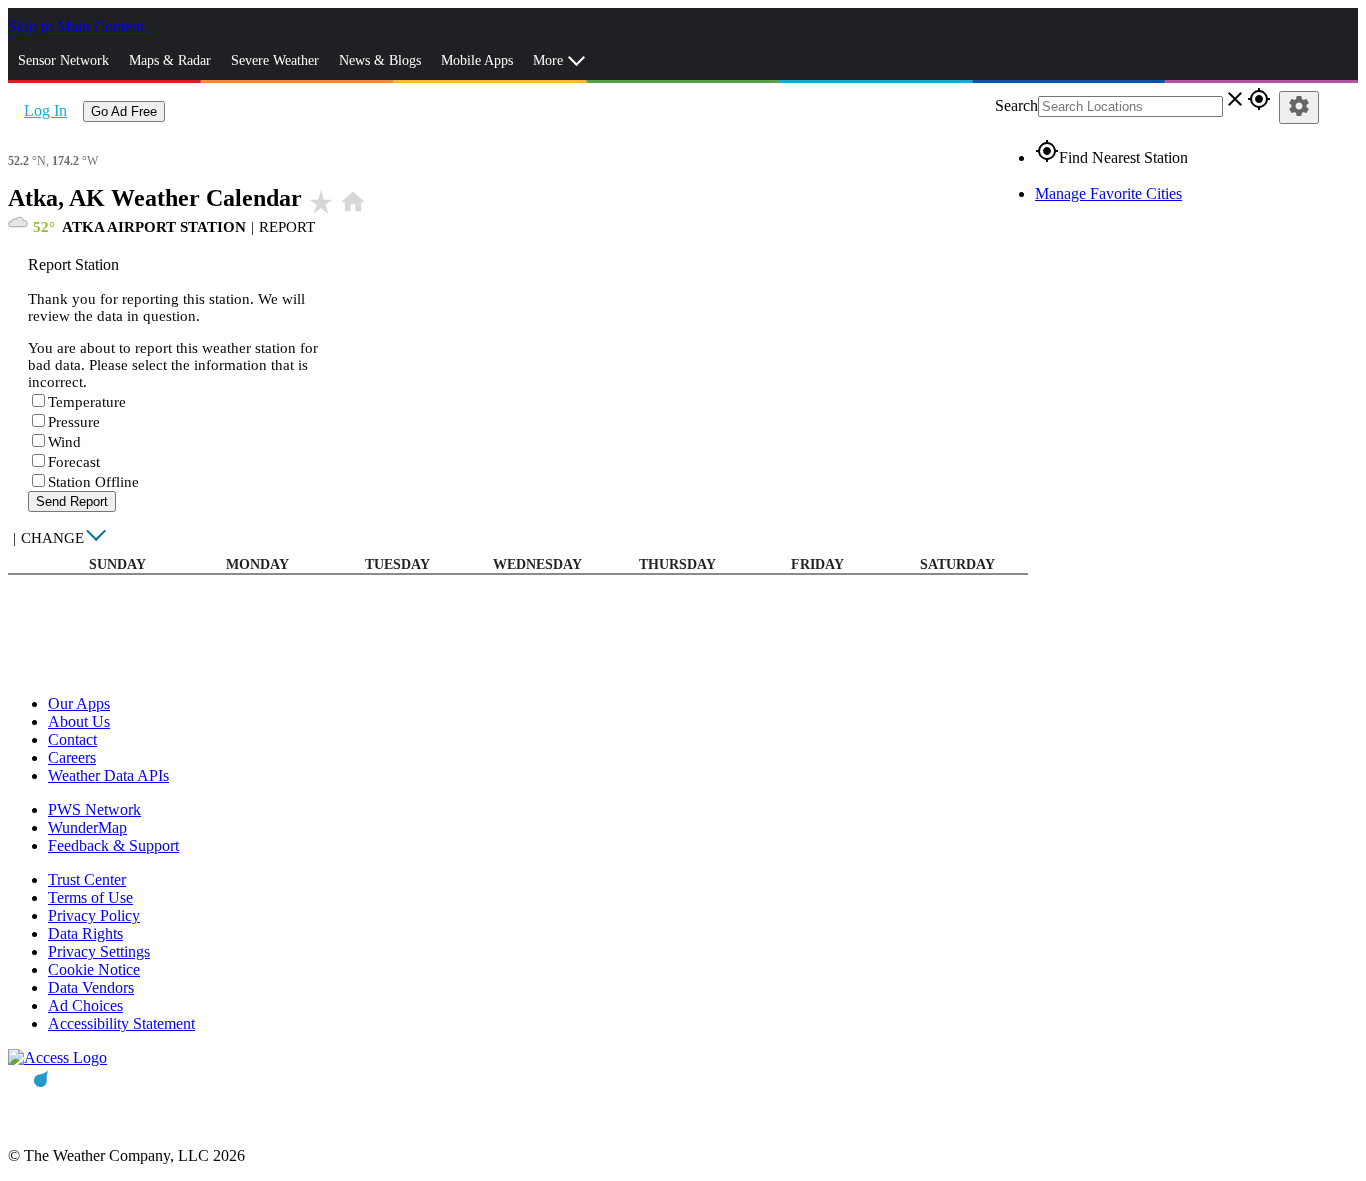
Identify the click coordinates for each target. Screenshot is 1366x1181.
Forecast (74, 462)
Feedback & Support (113, 845)
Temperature (87, 402)
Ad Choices (85, 1005)
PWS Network (94, 809)
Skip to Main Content (78, 26)
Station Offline (93, 482)
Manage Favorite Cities (1108, 193)
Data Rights (85, 933)
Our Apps (79, 703)
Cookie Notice (94, 969)
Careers (72, 757)
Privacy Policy (94, 915)
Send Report (72, 501)
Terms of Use (90, 897)
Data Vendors (91, 987)
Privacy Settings (99, 951)
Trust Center (87, 879)
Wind (64, 442)
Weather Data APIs (108, 775)
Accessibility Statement (121, 1023)
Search (1016, 105)
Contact (72, 739)
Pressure (74, 422)
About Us (79, 721)
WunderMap (87, 827)
